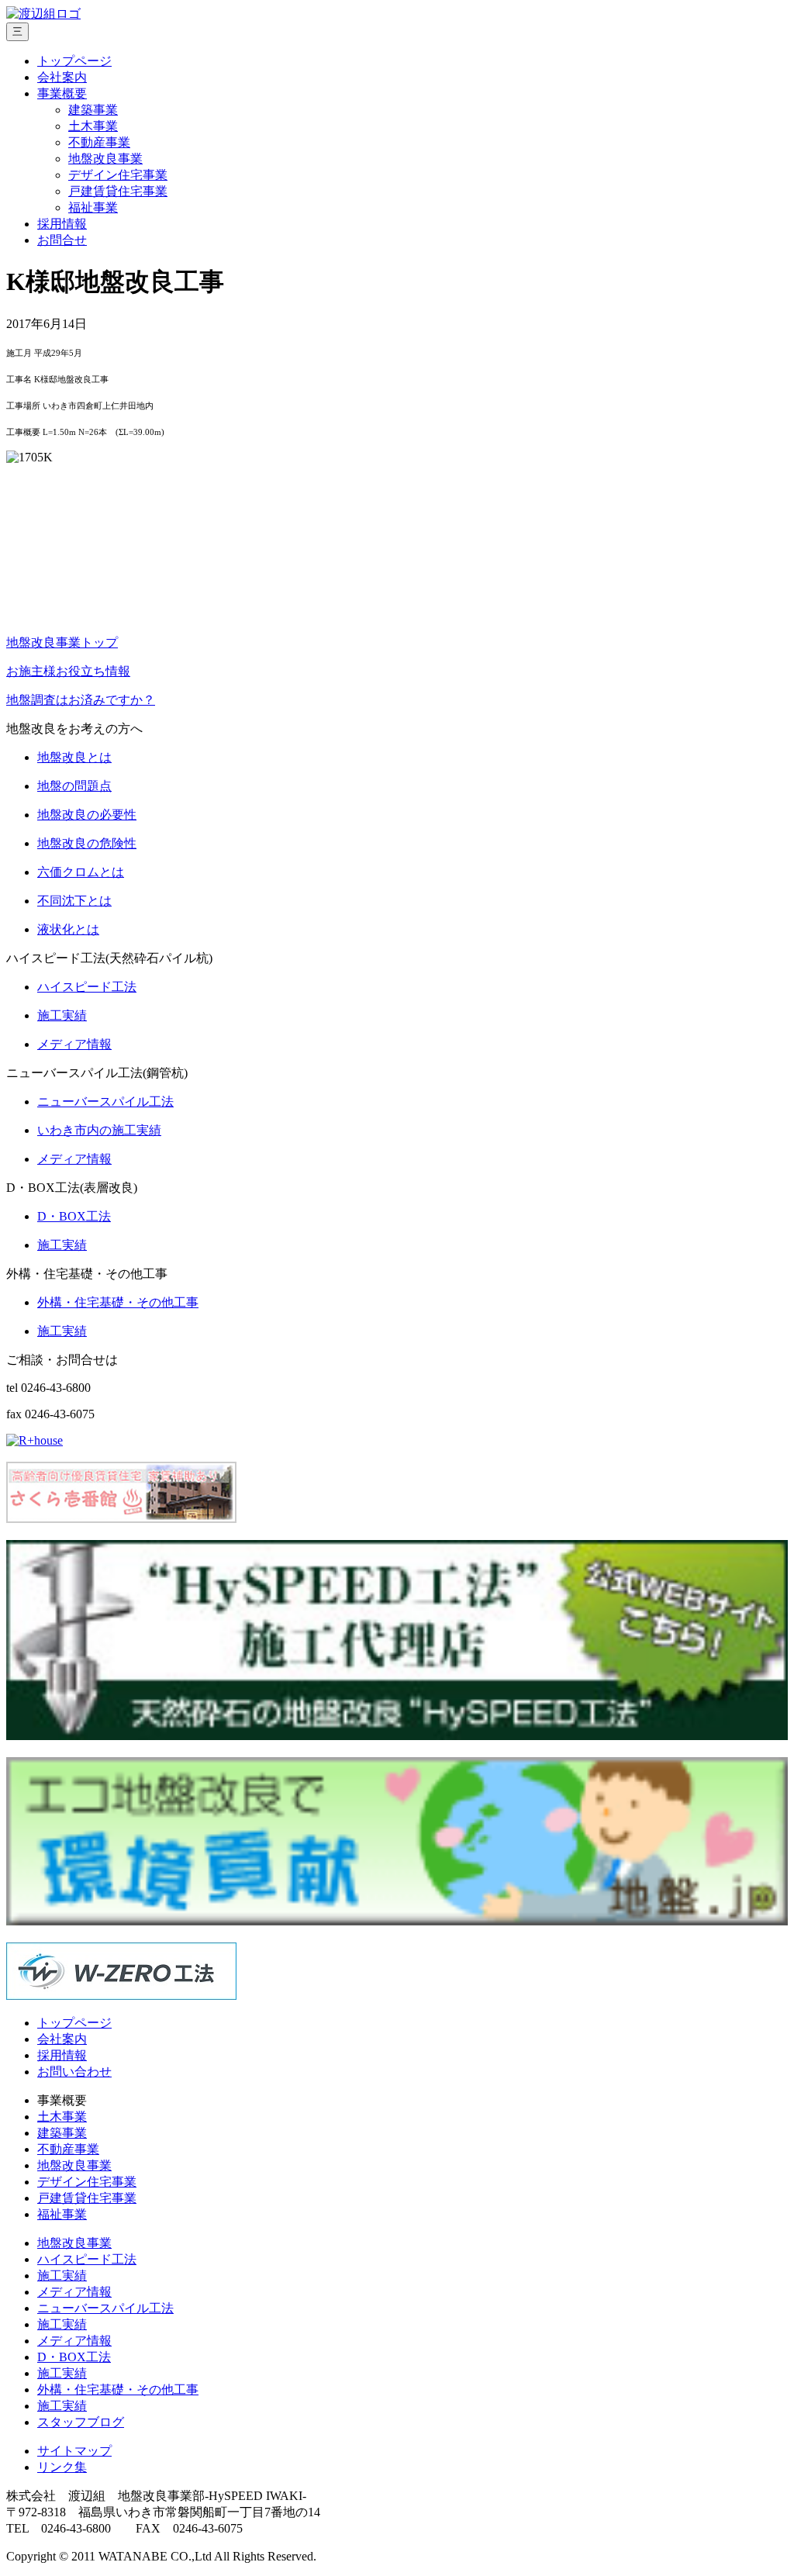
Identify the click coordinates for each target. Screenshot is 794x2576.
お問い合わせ (74, 2072)
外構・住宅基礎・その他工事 (118, 2390)
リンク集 (62, 2467)
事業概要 (62, 93)
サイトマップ (74, 2451)
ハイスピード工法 (87, 2259)
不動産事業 (99, 142)
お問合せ (62, 240)
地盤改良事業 (105, 159)
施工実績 (62, 2276)
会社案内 (62, 77)
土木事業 (93, 126)
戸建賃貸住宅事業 (118, 191)
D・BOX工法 (74, 2357)
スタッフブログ (81, 2422)
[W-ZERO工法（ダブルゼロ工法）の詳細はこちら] (121, 1996)
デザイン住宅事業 (118, 175)
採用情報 (62, 224)
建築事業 (93, 110)
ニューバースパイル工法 (105, 2308)
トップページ (74, 61)
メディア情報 (74, 2292)
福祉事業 (93, 207)
